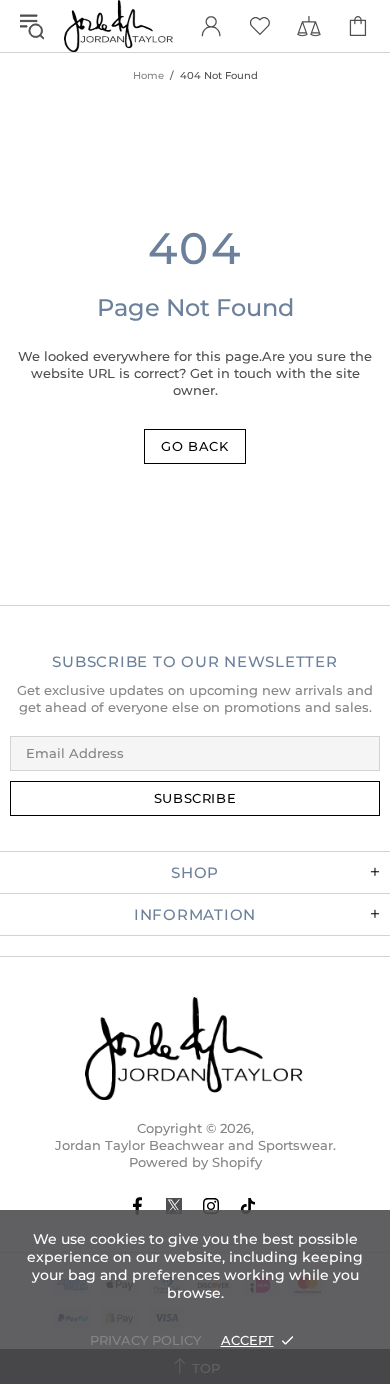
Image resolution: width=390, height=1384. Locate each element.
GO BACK (195, 446)
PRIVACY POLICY (145, 1340)
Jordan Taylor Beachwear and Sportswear (119, 26)
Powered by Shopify (195, 1162)
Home (148, 75)
